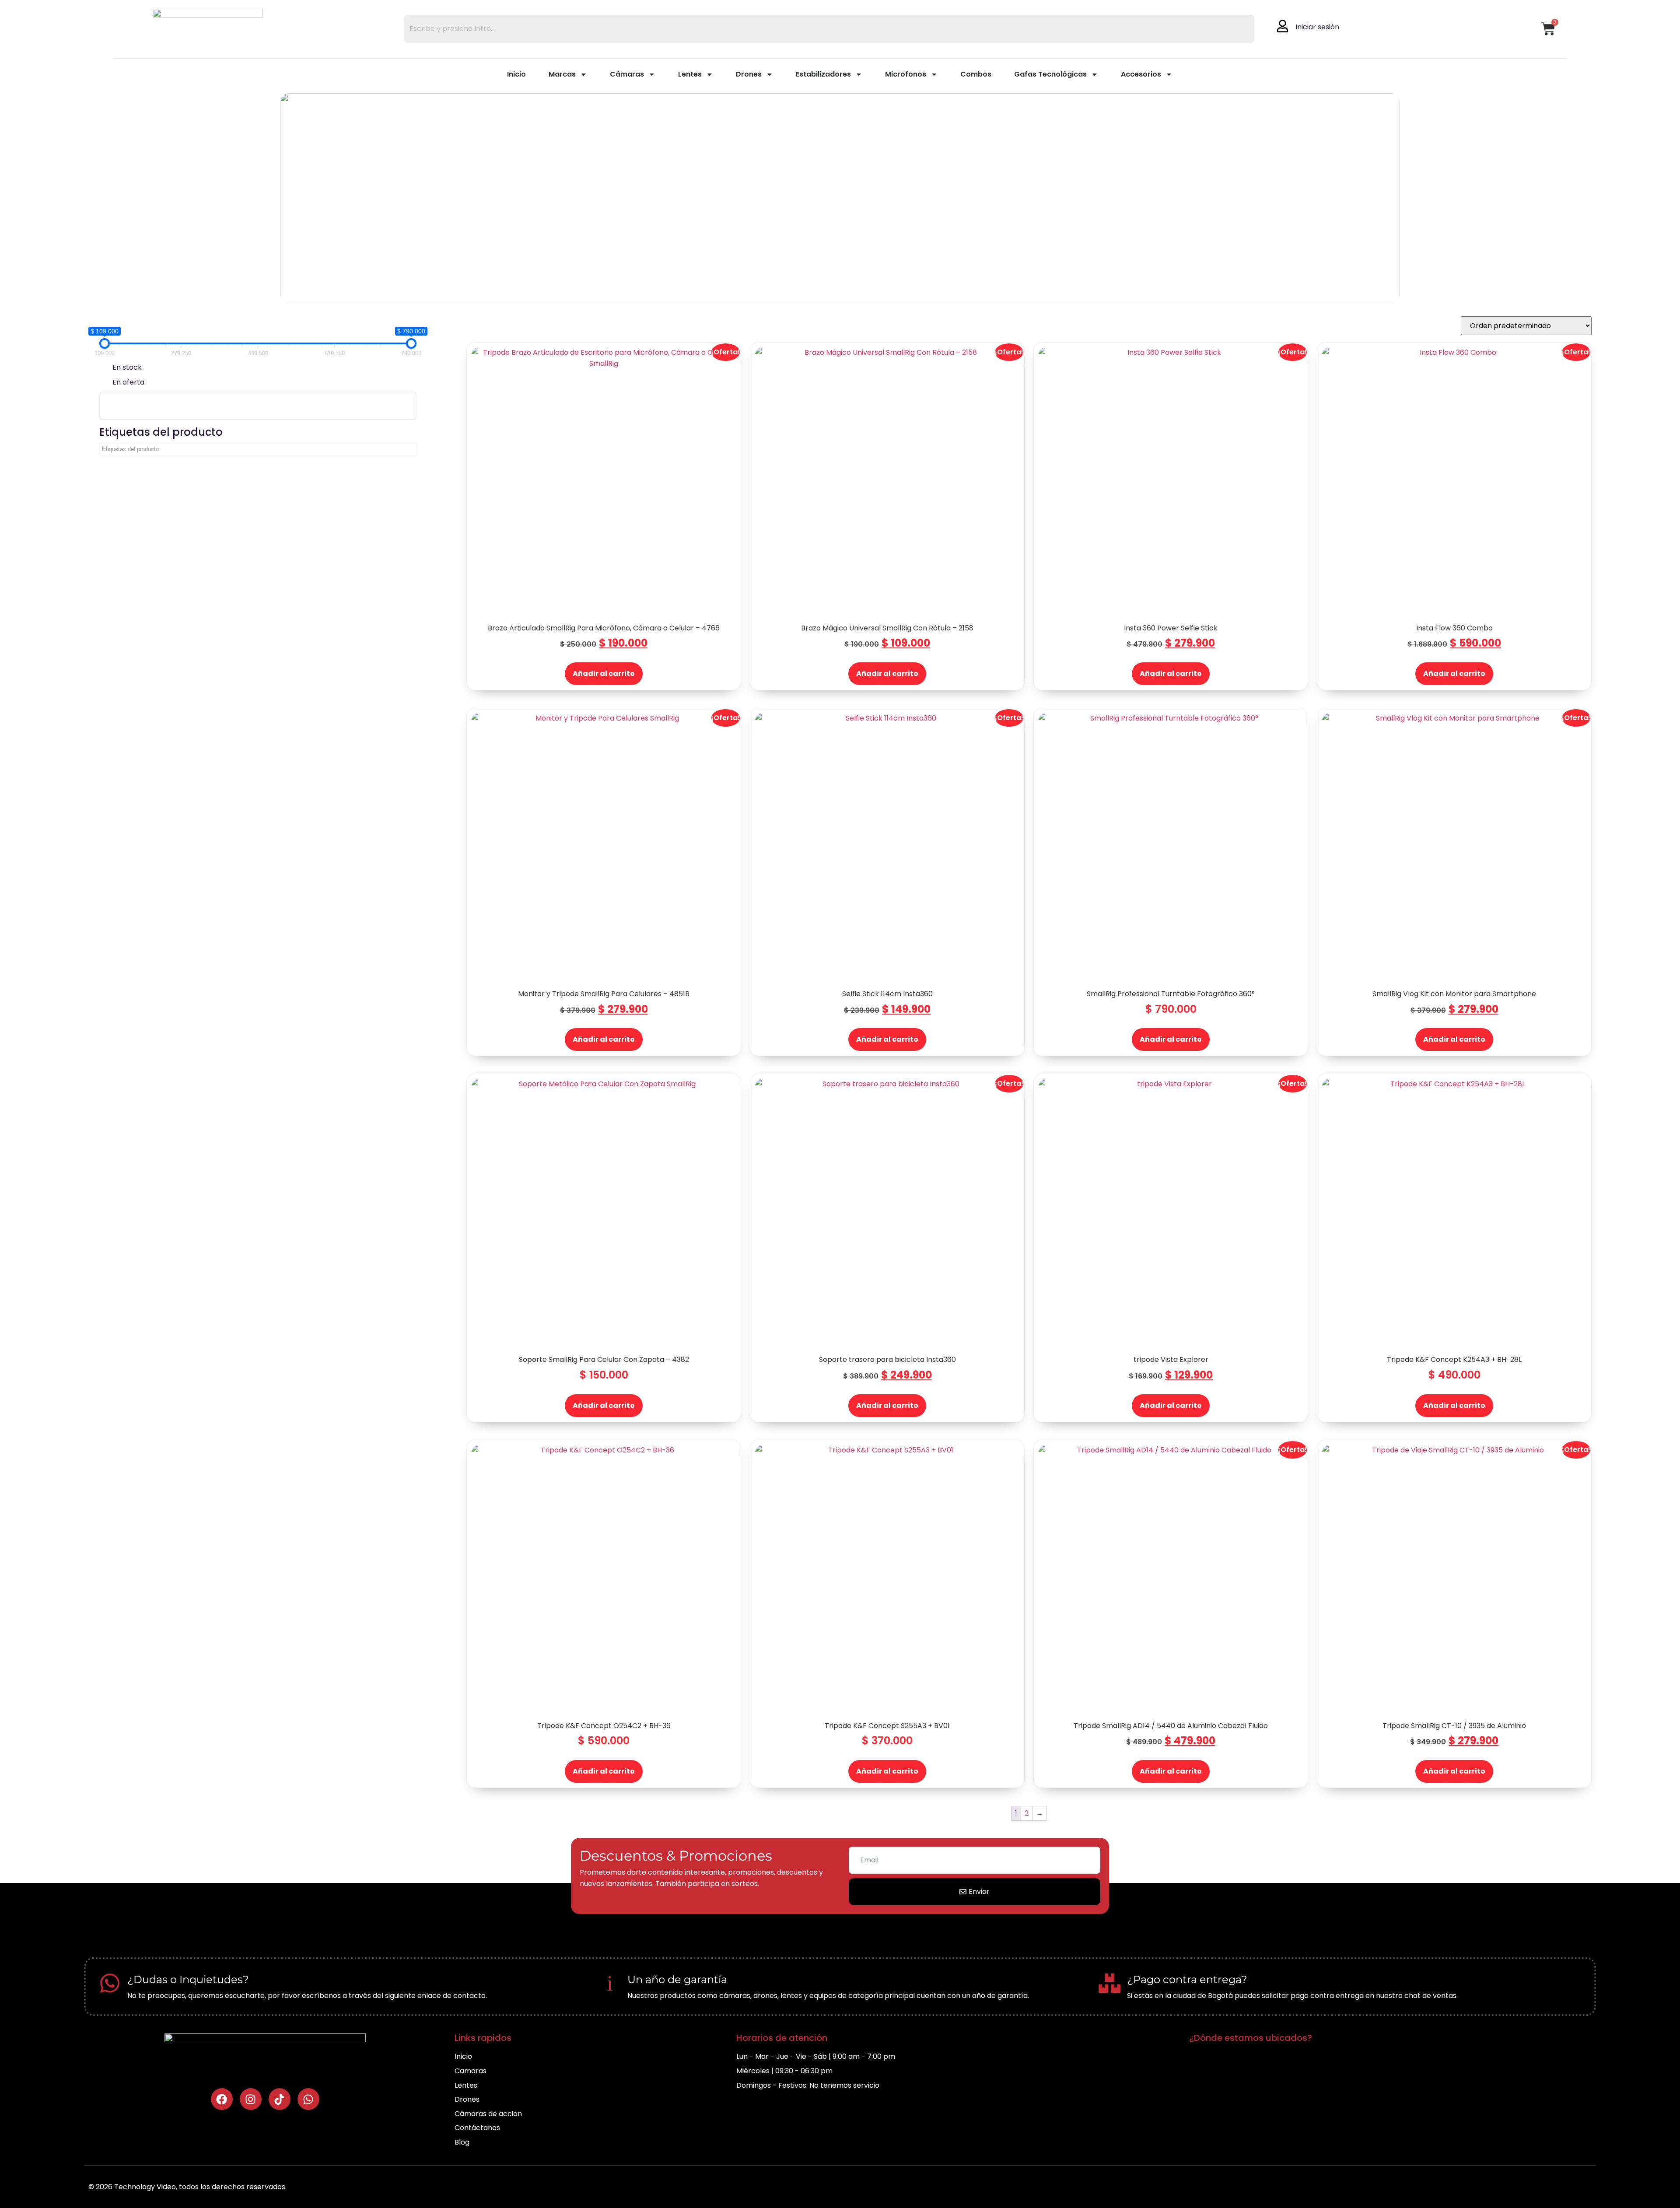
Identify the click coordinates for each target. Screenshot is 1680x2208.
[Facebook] (222, 2100)
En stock (127, 367)
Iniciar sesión (1317, 27)
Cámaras (627, 75)
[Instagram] (251, 2100)
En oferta (128, 383)
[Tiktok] (280, 2100)
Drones (749, 75)
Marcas (562, 75)
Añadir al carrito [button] (604, 674)
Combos (976, 75)
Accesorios (1141, 75)
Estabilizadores (823, 75)
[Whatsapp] (308, 2100)
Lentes (690, 75)
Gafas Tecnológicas (1050, 75)
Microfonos (906, 75)
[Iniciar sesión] (1283, 26)
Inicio (516, 75)
